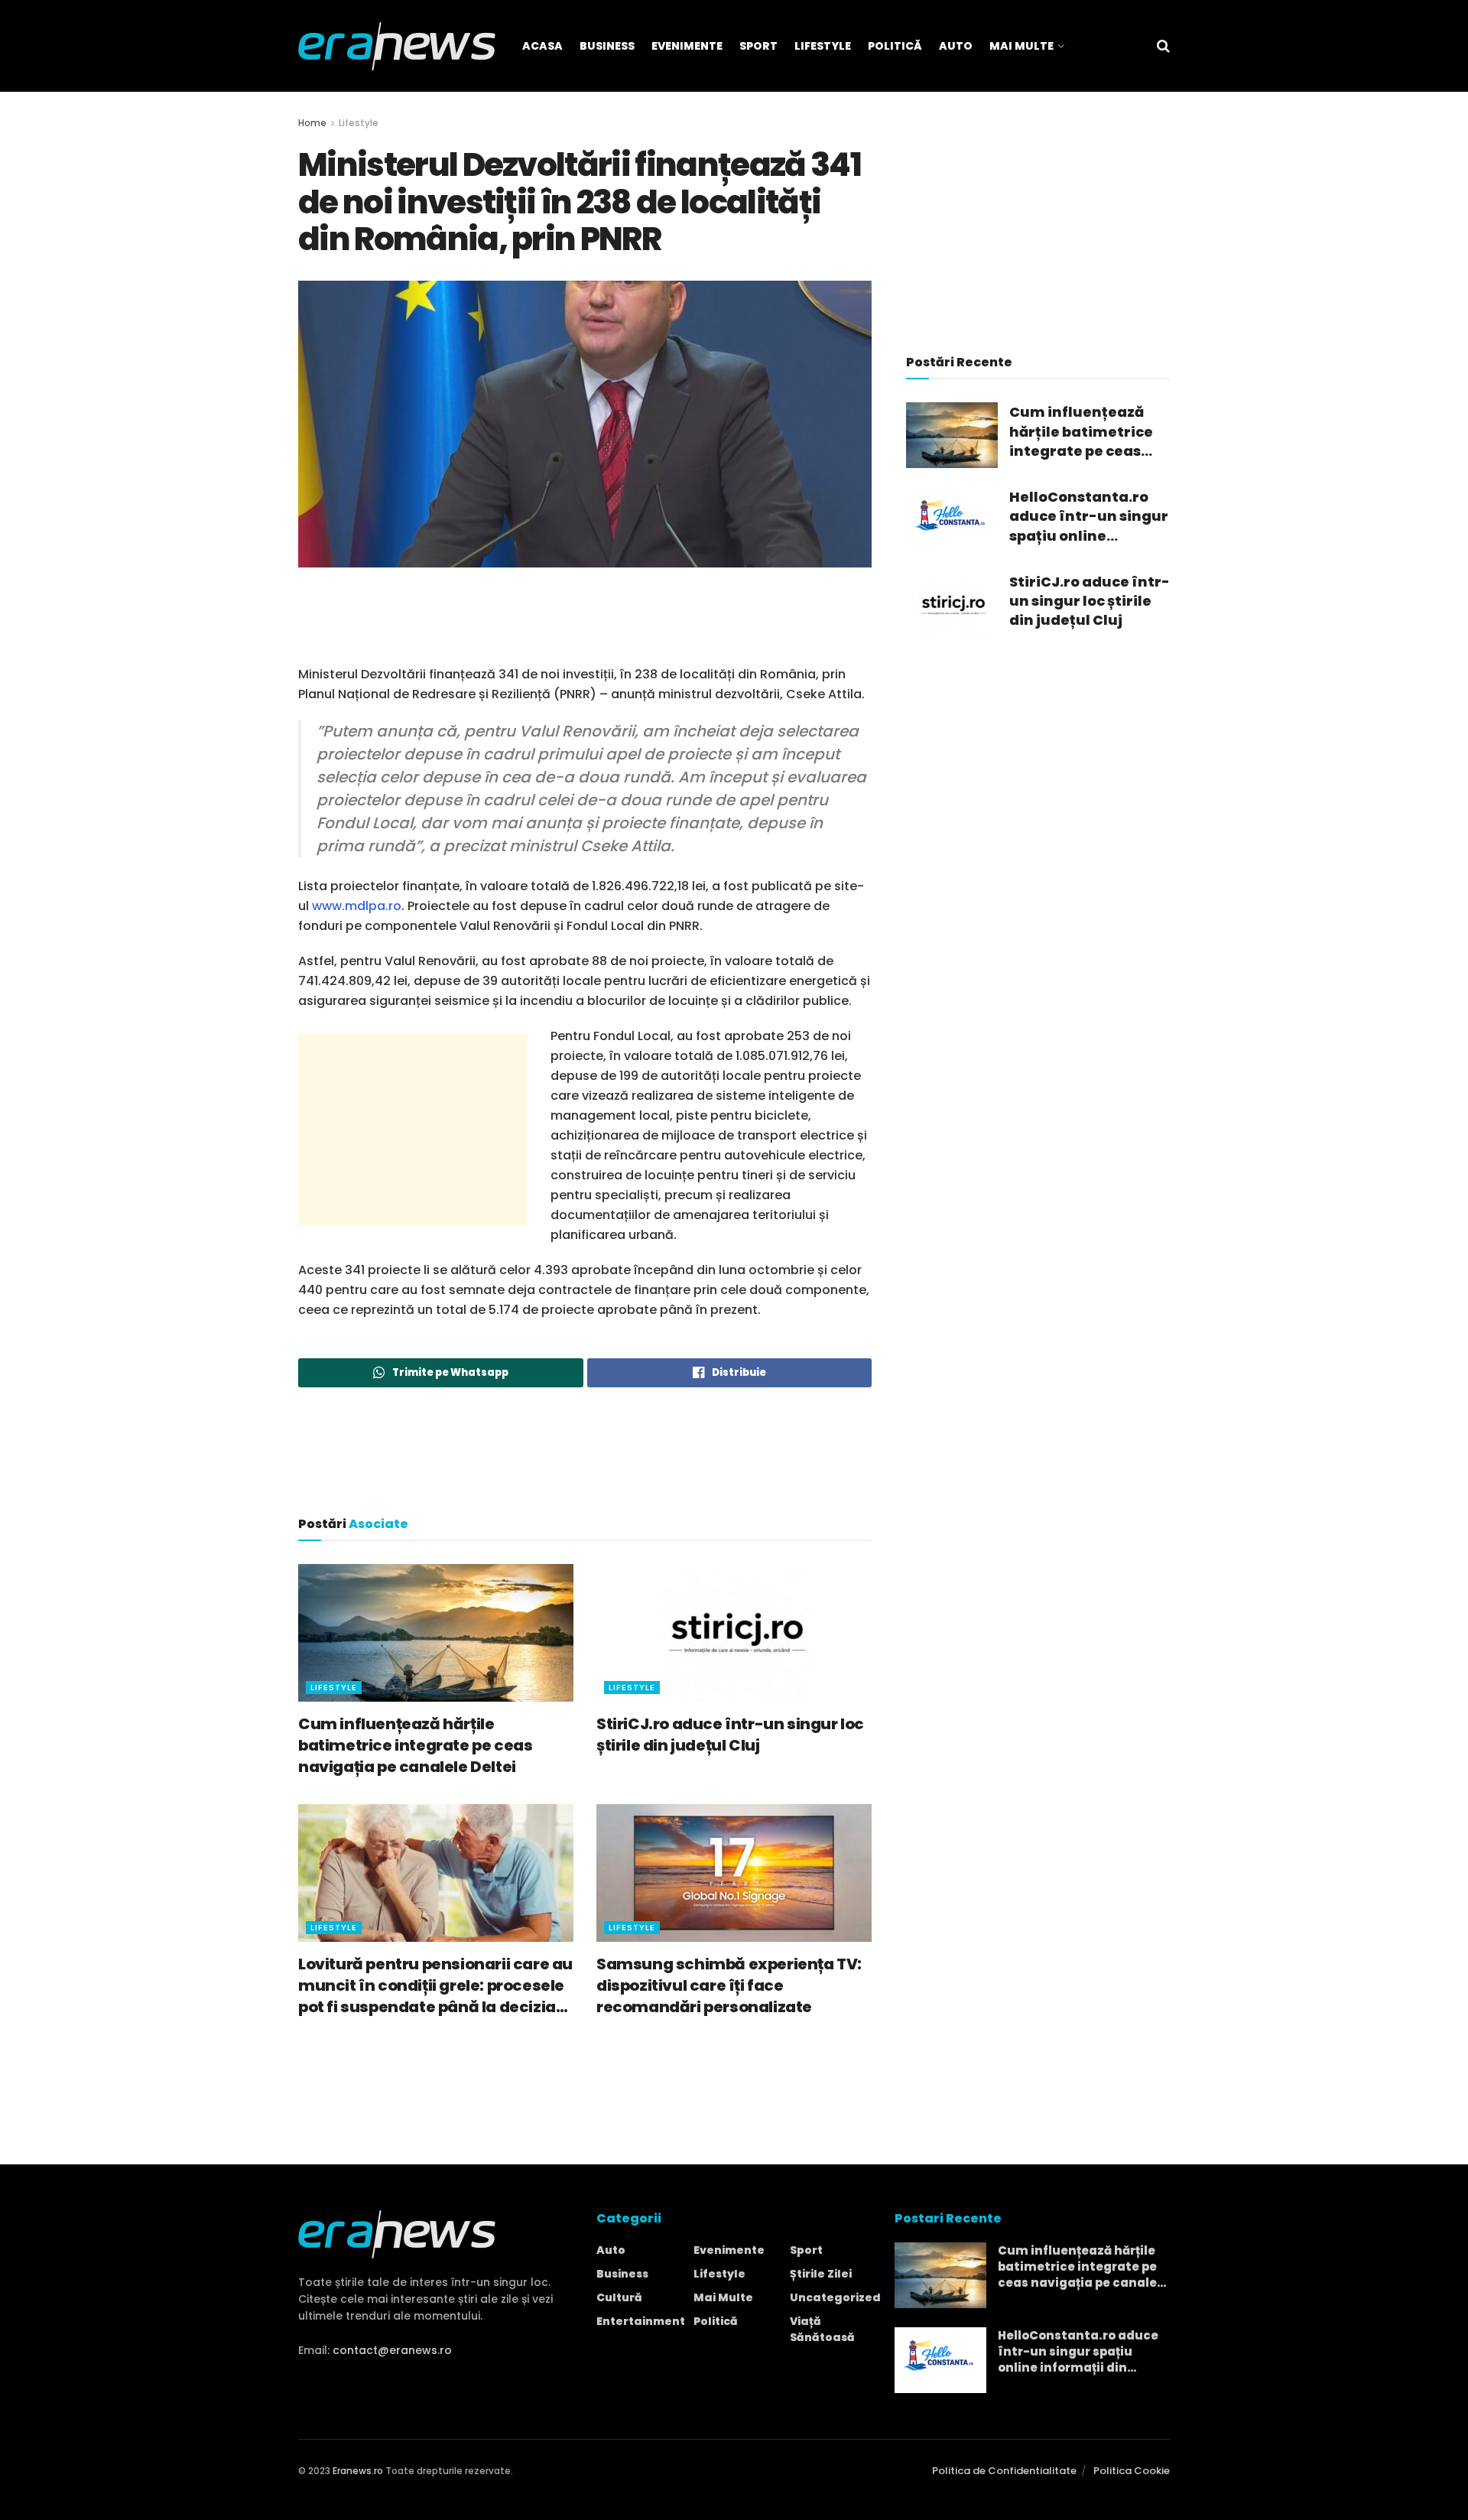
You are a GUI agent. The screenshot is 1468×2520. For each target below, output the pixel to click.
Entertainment (641, 2321)
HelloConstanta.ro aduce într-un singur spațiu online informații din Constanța (1089, 516)
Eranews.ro (358, 2471)
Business (607, 46)
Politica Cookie (1132, 2471)
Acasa (542, 46)
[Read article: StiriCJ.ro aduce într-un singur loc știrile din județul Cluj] (734, 1633)
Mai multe (723, 2297)
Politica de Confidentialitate (1004, 2471)
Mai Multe (1021, 46)
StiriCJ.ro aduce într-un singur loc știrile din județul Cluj (730, 1735)
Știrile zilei (821, 2274)
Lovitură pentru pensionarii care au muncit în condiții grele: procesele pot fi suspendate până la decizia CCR (435, 1985)
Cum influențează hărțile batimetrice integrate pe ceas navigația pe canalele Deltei (415, 1745)
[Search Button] (1163, 46)
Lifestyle (823, 46)
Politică (895, 46)
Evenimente (687, 46)
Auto (956, 46)
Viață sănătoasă (822, 2329)
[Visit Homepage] (397, 46)
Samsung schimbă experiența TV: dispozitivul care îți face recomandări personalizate (729, 1985)
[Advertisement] (585, 625)
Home (312, 123)
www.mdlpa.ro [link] (357, 906)
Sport (758, 46)
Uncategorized (835, 2297)
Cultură (619, 2297)
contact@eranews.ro (392, 2350)
